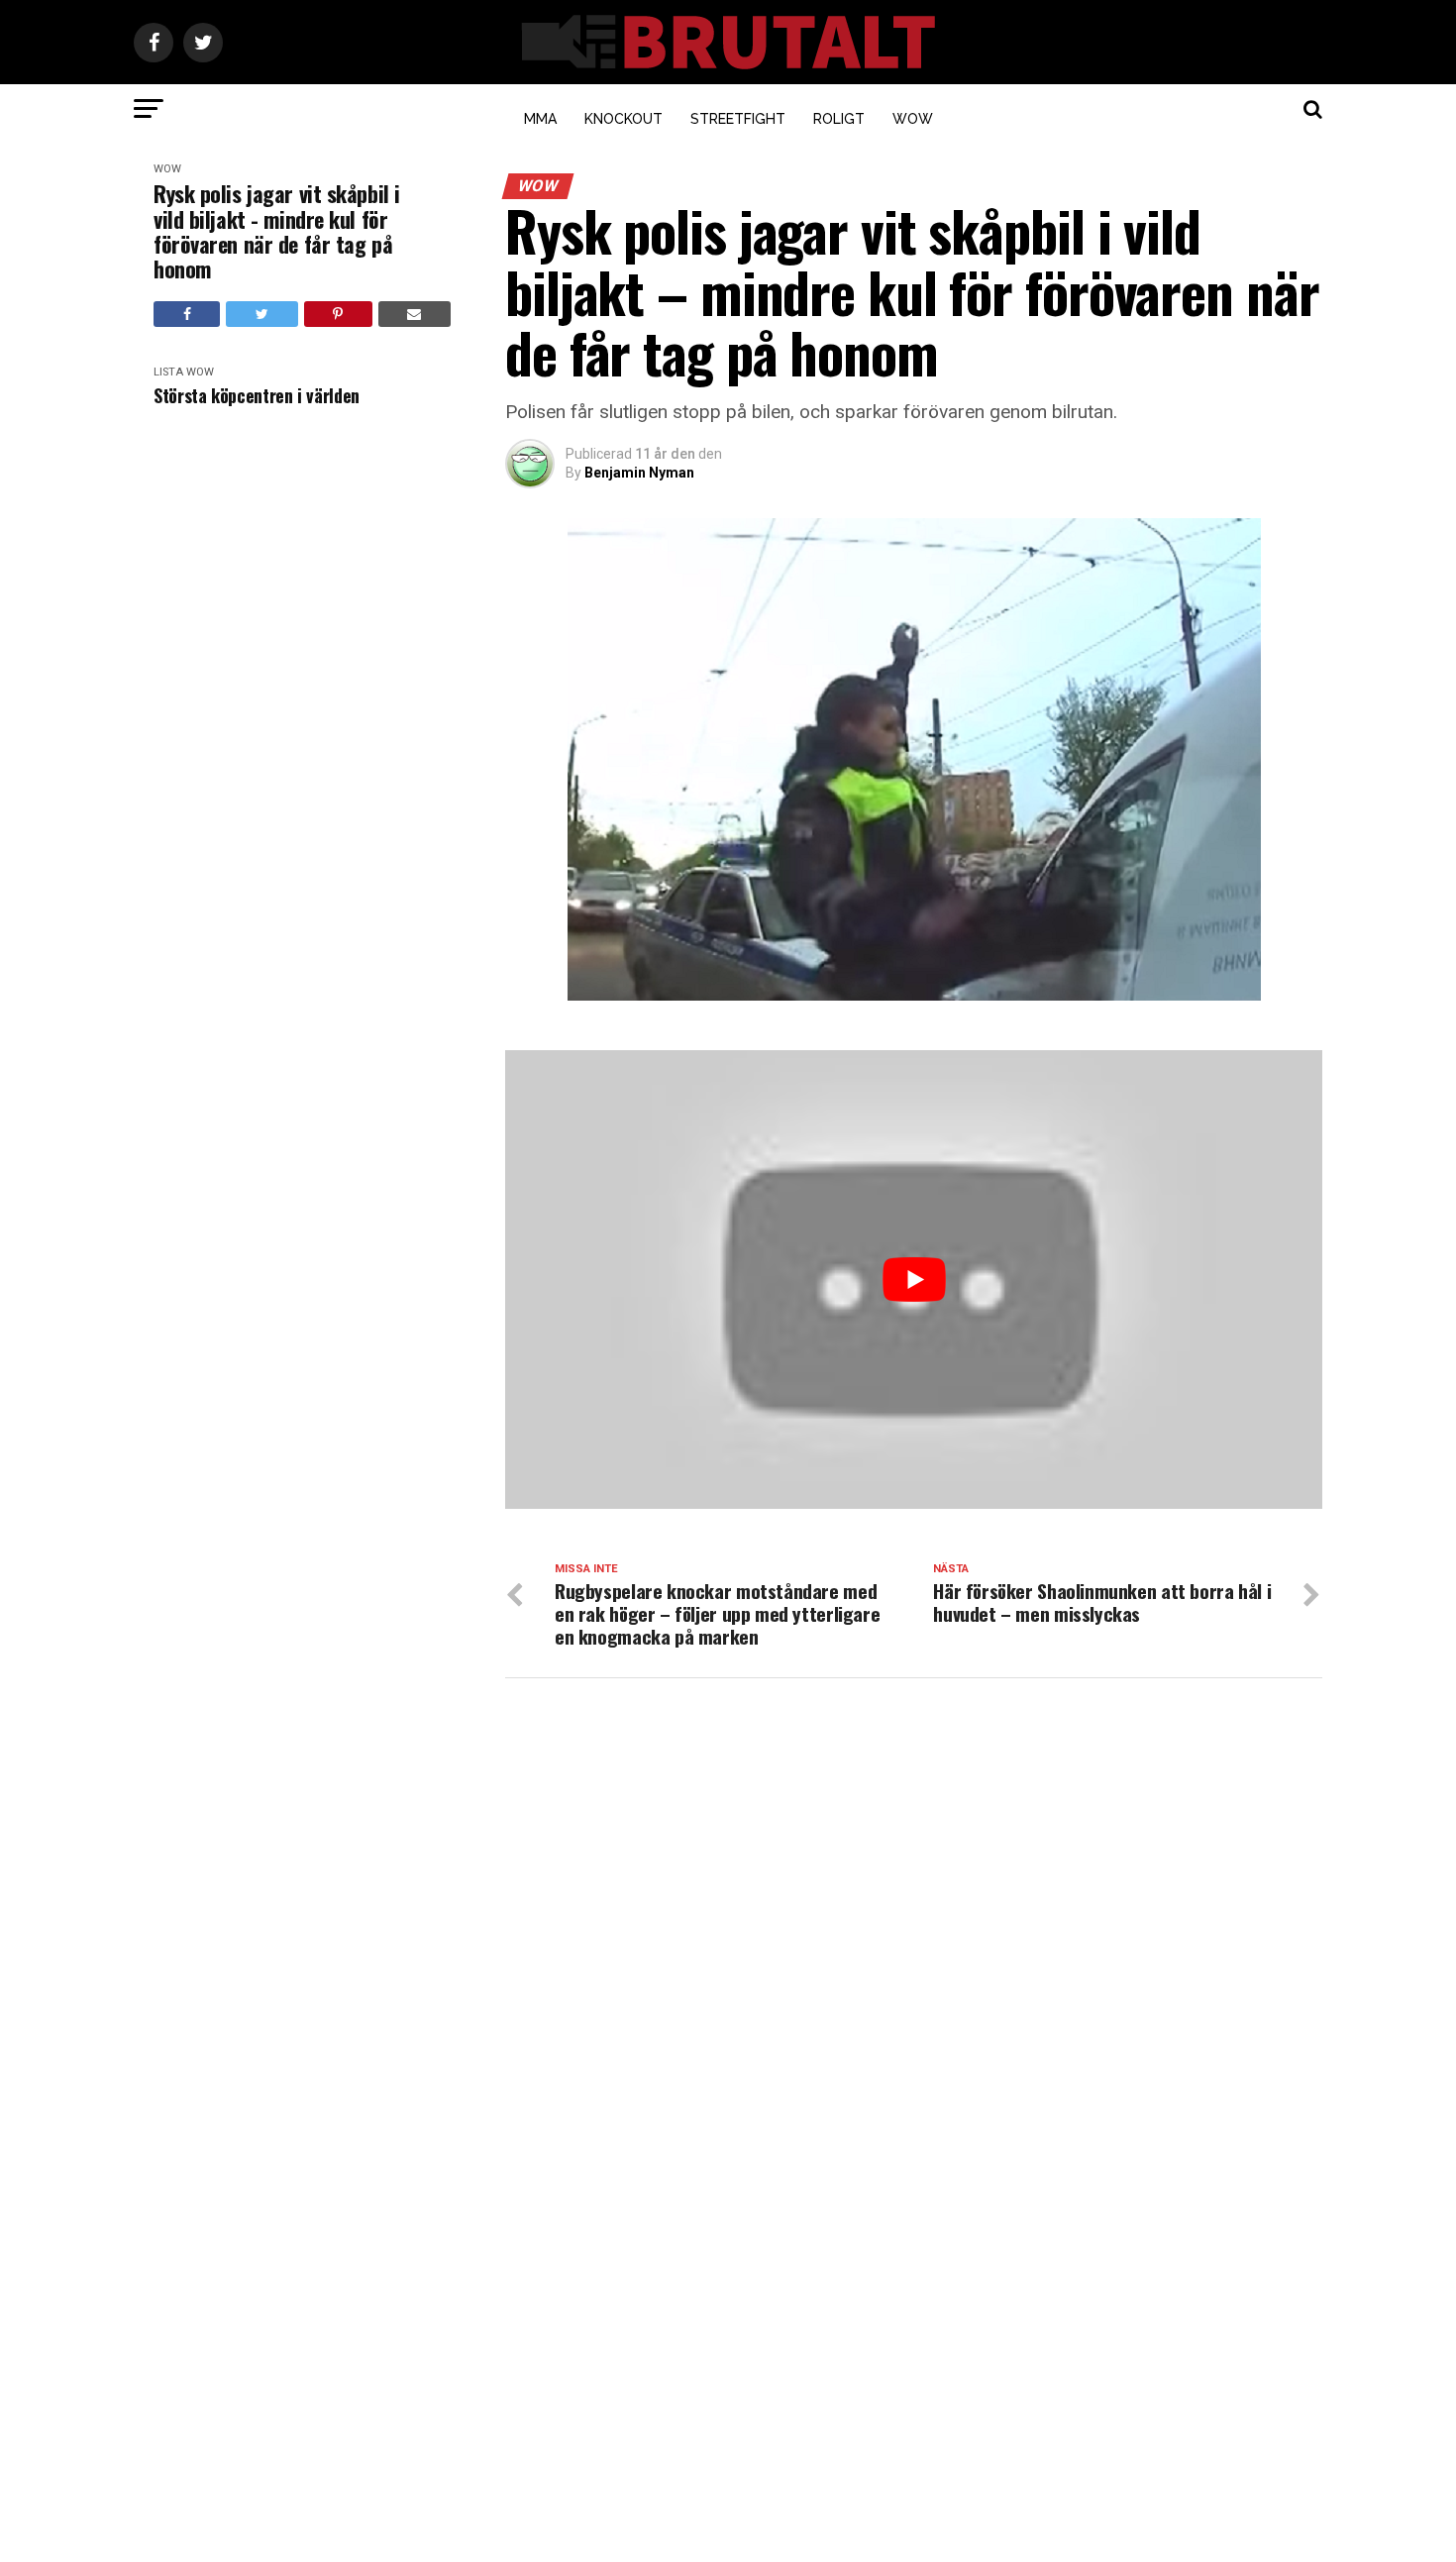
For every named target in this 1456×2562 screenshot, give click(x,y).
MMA (540, 119)
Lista (168, 372)
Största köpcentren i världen (257, 396)
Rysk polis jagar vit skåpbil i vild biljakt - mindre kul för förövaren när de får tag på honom (277, 231)
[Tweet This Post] (261, 314)
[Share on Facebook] (187, 314)
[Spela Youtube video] (914, 1280)
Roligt (839, 119)
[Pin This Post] (338, 314)
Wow (913, 119)
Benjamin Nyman (639, 473)
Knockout (624, 119)
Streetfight (738, 119)
